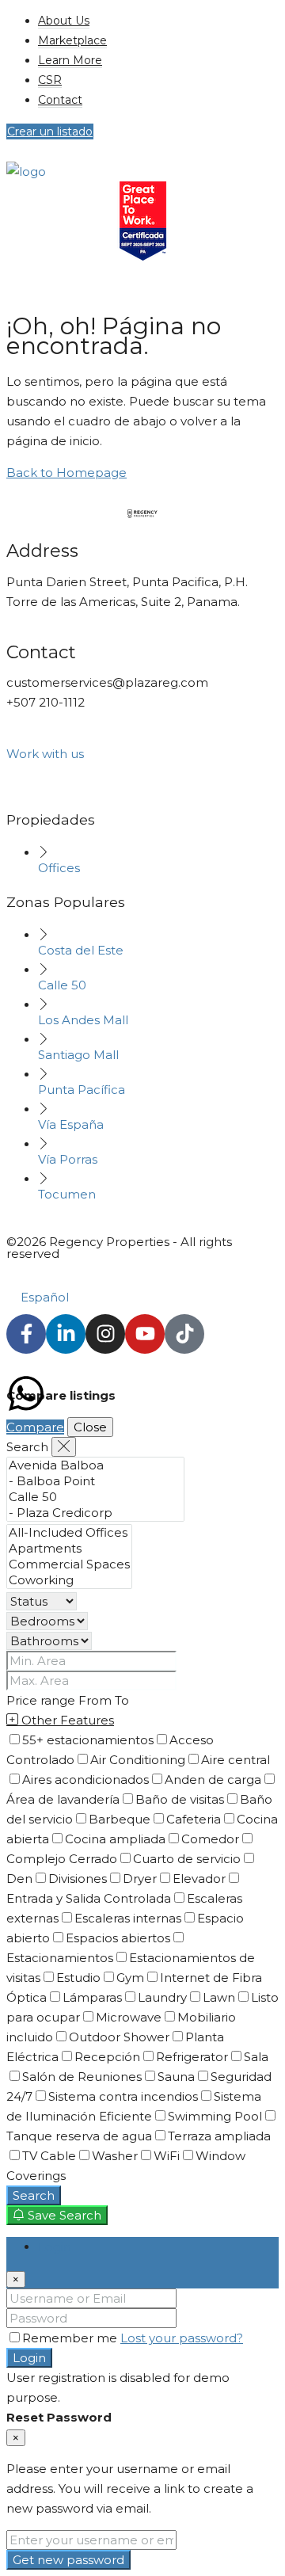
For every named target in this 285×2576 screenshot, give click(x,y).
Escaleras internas (128, 1918)
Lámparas (92, 1997)
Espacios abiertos (118, 1938)
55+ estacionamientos (88, 1740)
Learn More (70, 60)
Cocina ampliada (115, 1839)
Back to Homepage (66, 473)
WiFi (167, 2156)
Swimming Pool (215, 2116)
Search (34, 2195)
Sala (256, 2057)
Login (29, 2358)
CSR (50, 80)
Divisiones (78, 1879)
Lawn (219, 1997)
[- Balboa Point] (95, 1481)
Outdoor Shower (119, 2037)
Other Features (66, 1720)
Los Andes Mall (83, 1020)
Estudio (78, 1978)
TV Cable (49, 2156)
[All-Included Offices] (69, 1533)
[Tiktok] (184, 1334)
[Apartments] (69, 1549)
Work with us (45, 754)
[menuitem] (21, 297)
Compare (35, 1427)
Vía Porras (68, 1159)
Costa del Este (81, 950)
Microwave (129, 2017)
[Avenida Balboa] (95, 1465)
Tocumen (67, 1194)
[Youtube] (145, 1334)
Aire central (236, 1760)
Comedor (210, 1839)
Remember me (71, 2338)
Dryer (140, 1879)
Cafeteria (194, 1819)
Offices (59, 868)
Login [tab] (55, 2247)
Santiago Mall (78, 1055)
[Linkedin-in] (66, 1334)
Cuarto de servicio (187, 1859)
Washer (115, 2156)
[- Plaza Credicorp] (95, 1513)
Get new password (68, 2560)
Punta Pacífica (82, 1090)
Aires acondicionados (85, 1780)
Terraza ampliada (219, 2136)
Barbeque (120, 1819)
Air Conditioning (138, 1760)
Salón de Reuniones (82, 2077)
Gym (130, 1978)
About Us (64, 21)
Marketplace (72, 40)
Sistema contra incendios (123, 2096)
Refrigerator (192, 2057)
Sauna (176, 2077)
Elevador (199, 1879)
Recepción (107, 2057)
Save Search (63, 2215)
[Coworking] (69, 1580)
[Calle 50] (95, 1497)
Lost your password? (182, 2338)
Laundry (162, 1997)
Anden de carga (213, 1780)
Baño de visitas (180, 1799)
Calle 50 (62, 985)
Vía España (71, 1124)
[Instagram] (105, 1334)
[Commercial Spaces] (69, 1564)
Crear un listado (50, 131)
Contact (60, 100)
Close (90, 1427)
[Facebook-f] (26, 1334)
